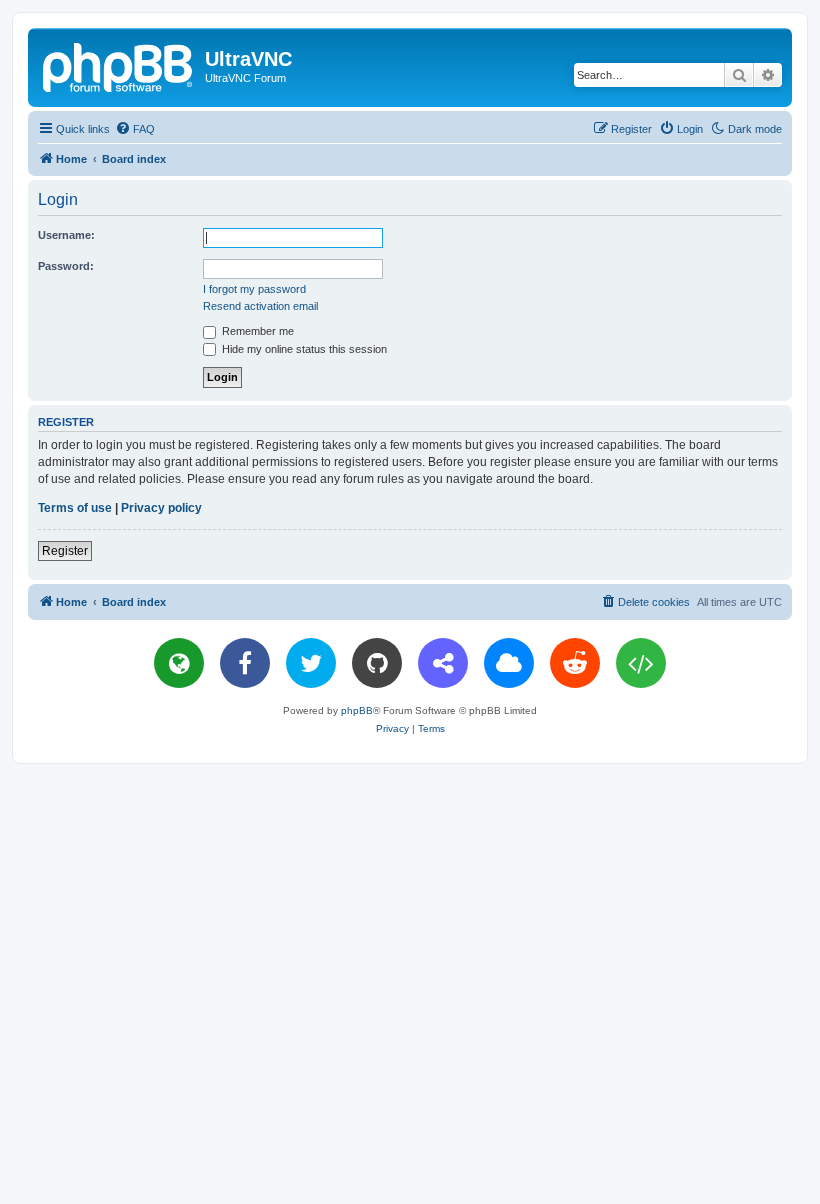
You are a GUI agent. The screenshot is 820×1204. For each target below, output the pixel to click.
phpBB (357, 710)
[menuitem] (135, 129)
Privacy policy (161, 508)
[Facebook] (245, 663)
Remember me (256, 331)
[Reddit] (575, 663)
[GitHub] (377, 663)
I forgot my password (254, 289)
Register (65, 551)
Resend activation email (260, 306)
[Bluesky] (509, 663)
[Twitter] (311, 663)
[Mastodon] (443, 663)
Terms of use (75, 508)
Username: (66, 235)
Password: (66, 266)
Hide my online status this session (303, 349)
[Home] (119, 65)
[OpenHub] (641, 663)
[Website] (179, 663)
